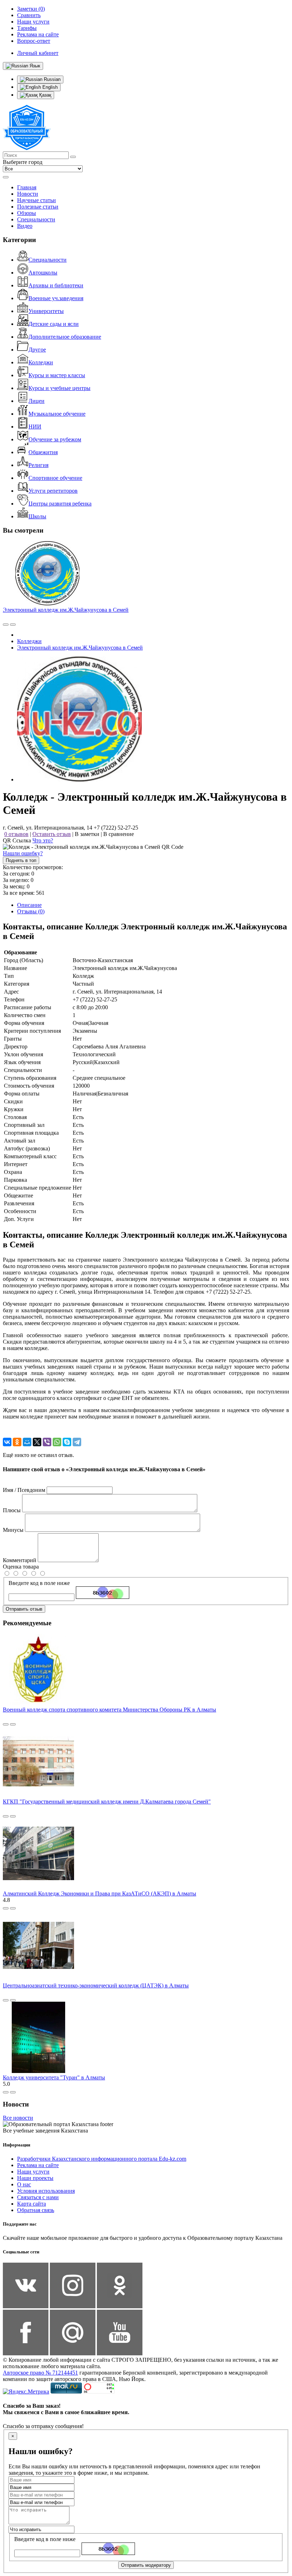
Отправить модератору (146, 2565)
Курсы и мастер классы (57, 375)
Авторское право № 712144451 (40, 2373)
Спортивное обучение (55, 478)
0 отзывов (16, 834)
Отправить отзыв (24, 1609)
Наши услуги (33, 2172)
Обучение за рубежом (55, 439)
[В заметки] (13, 625)
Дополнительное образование (65, 337)
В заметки (87, 834)
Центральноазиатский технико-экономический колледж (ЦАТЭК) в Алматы (96, 1985)
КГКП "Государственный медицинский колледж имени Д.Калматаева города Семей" (107, 1802)
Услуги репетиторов (53, 491)
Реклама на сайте (38, 2165)
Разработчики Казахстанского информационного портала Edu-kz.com (102, 2159)
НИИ (35, 427)
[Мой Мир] (27, 1442)
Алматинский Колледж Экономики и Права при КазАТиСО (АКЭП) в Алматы (100, 1893)
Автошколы (43, 273)
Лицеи (36, 401)
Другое (37, 350)
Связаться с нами (38, 2197)
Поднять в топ (21, 860)
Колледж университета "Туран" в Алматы (54, 2077)
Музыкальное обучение (57, 414)
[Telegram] (77, 1442)
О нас (24, 2184)
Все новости (18, 2118)
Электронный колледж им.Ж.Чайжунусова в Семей (66, 610)
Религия (38, 465)
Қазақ (45, 95)
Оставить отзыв (52, 834)
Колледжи (41, 362)
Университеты (46, 311)
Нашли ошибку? (23, 853)
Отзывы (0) (31, 911)
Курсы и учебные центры (59, 388)
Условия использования (46, 2191)
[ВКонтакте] (7, 1442)
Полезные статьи (38, 207)
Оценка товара (21, 1567)
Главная (27, 187)
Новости (28, 194)
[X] (37, 1442)
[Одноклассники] (17, 1442)
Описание (29, 905)
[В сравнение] (6, 625)
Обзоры (27, 213)
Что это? (43, 840)
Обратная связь (36, 2210)
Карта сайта (32, 2204)
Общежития (43, 452)
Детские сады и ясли (54, 324)
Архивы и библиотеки (56, 285)
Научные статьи (36, 200)
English (49, 87)
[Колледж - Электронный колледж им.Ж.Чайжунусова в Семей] (79, 779)
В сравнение (119, 834)
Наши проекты (35, 2178)
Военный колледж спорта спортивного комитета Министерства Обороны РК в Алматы (109, 1710)
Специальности (36, 219)
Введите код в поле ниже (39, 1583)
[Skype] (67, 1442)
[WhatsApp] (57, 1442)
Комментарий (20, 1560)
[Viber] (47, 1442)
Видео (25, 226)
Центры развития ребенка (60, 504)
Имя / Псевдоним (24, 1490)
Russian (51, 79)
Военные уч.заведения (56, 298)
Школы (37, 516)
